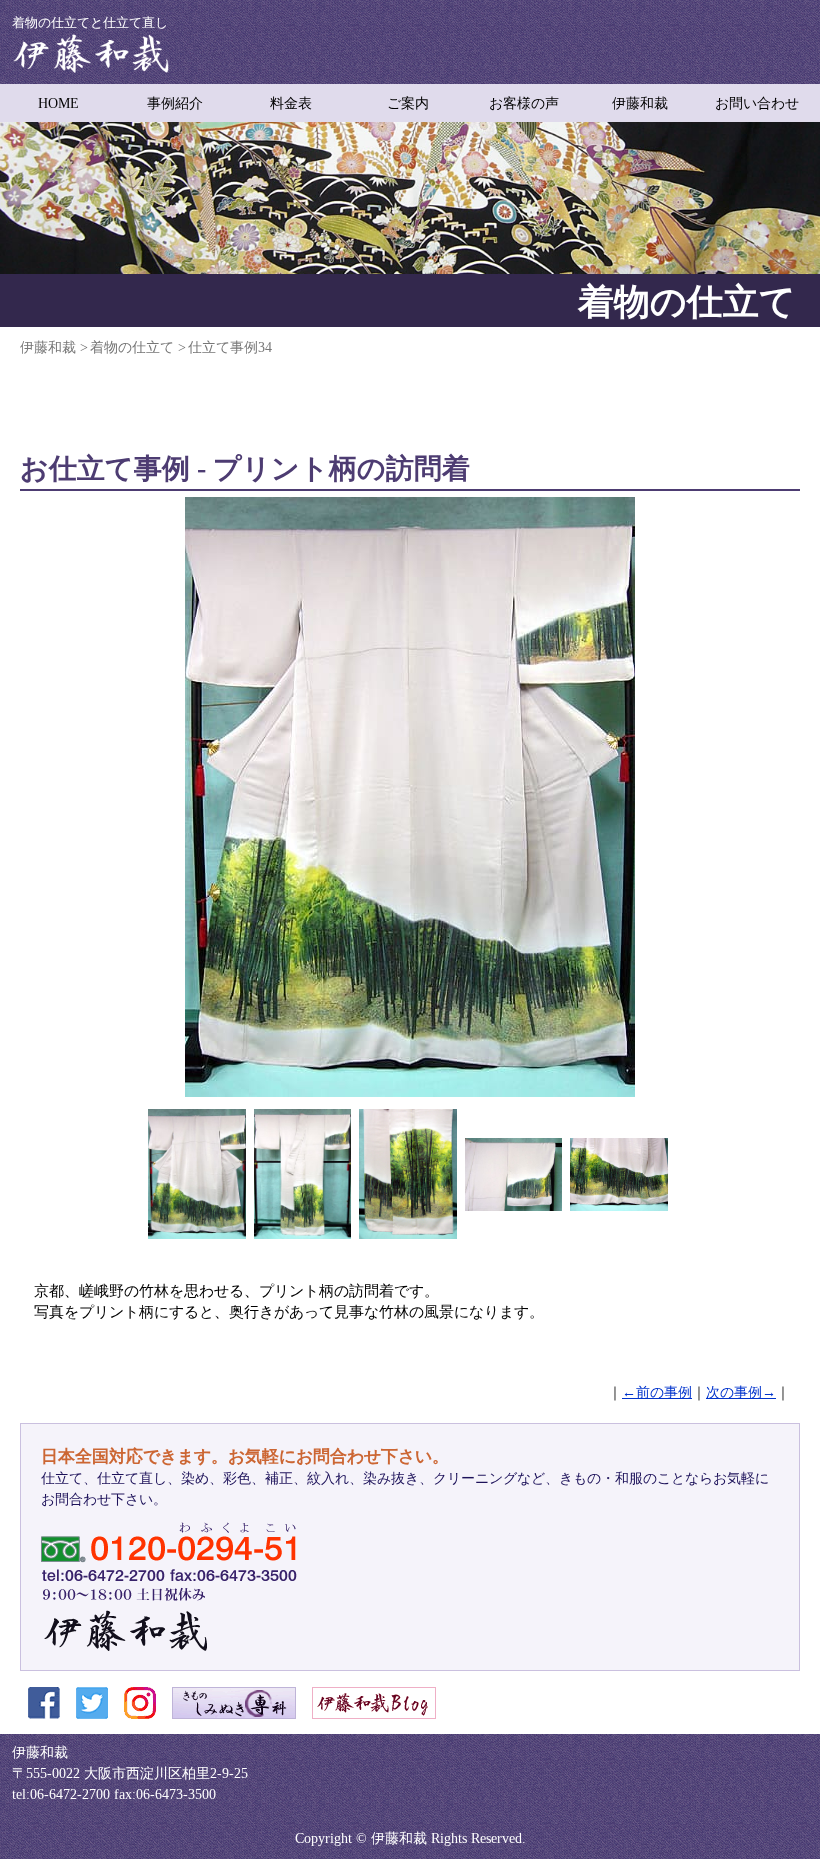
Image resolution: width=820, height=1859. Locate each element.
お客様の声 (524, 103)
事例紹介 (175, 103)
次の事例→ (741, 1392)
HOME (58, 103)
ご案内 (408, 103)
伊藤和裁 (640, 103)
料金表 (291, 103)
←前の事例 (657, 1392)
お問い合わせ (757, 103)
